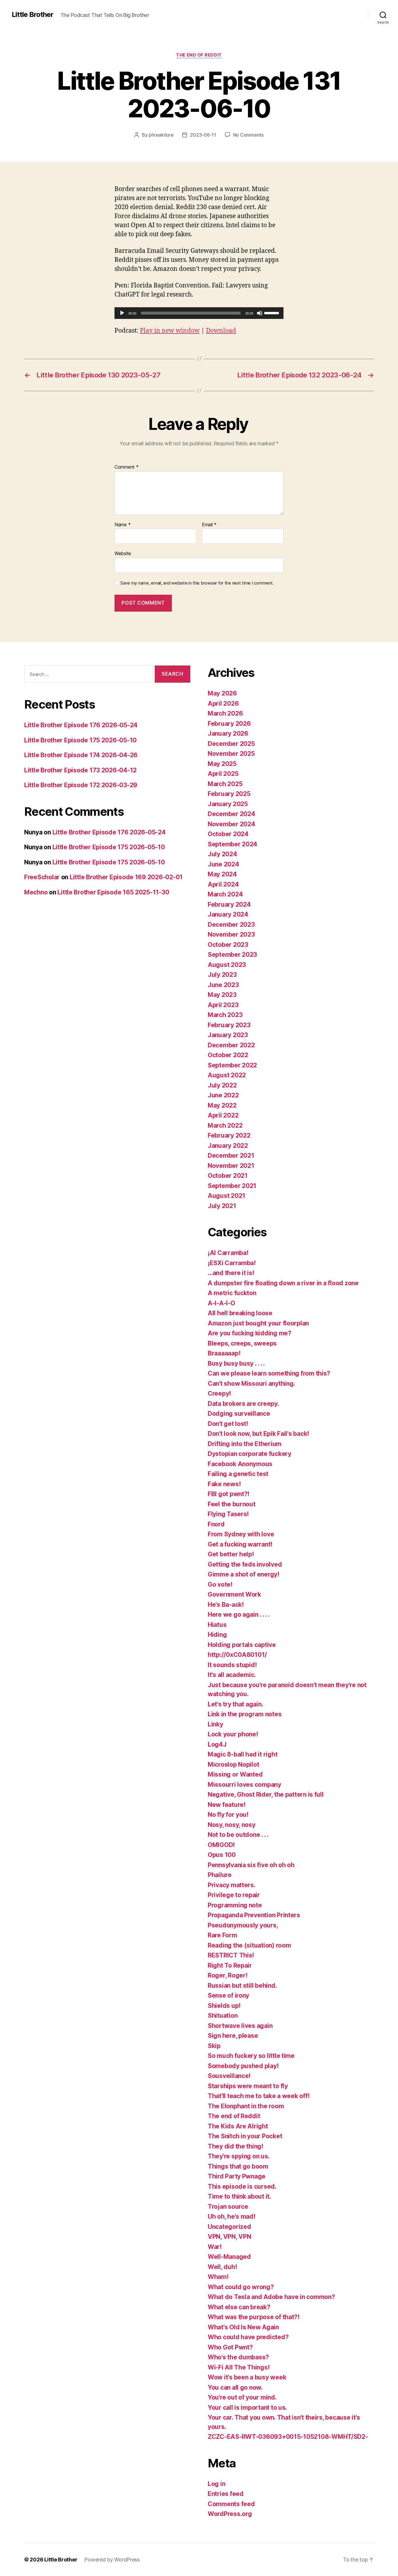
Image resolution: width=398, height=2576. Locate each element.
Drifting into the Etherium (245, 1444)
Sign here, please (233, 2036)
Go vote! (220, 1584)
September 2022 (232, 1065)
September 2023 (232, 955)
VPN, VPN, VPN (229, 2237)
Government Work (234, 1594)
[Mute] (260, 313)
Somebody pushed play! (243, 2066)
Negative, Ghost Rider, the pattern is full (266, 1794)
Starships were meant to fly (248, 2086)
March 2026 (225, 713)
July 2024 (222, 854)
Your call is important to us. (247, 2408)
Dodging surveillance (239, 1414)
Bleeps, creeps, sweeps (242, 1343)
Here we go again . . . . (239, 1614)
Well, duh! (222, 2267)
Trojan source (228, 2207)
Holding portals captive (242, 1645)
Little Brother (32, 15)
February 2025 (229, 794)
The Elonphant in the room (246, 2106)
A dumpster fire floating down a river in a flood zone (283, 1283)
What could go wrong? (241, 2287)
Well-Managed (229, 2257)
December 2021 (231, 1155)
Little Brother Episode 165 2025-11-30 (113, 892)
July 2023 (222, 975)
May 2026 (222, 693)
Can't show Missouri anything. (251, 1384)
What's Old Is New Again (243, 2327)
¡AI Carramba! (228, 1253)
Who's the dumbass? (238, 2357)
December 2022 (231, 1045)
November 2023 (231, 934)
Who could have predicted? (248, 2337)
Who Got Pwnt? (230, 2347)
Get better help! (231, 1554)
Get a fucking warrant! (240, 1544)
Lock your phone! (233, 1734)
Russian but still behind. (242, 1986)
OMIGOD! (221, 1845)
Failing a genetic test (238, 1474)
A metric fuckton (232, 1293)
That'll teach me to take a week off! (259, 2096)
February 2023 (229, 1025)
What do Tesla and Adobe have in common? (271, 2297)
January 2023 (228, 1035)
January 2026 (228, 733)
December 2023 (231, 925)
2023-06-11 (203, 135)
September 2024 (233, 844)
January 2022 (228, 1146)
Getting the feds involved (245, 1564)
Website (123, 553)
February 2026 (229, 724)
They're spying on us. (239, 2156)
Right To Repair (230, 1965)
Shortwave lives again (240, 2026)
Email (209, 525)
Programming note (235, 1905)
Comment (127, 467)
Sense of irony (228, 1995)
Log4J (217, 1744)
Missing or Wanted (235, 1774)
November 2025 (231, 754)
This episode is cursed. (242, 2186)
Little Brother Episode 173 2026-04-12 (80, 770)
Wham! (218, 2277)
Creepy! (219, 1393)
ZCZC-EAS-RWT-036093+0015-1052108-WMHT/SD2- (288, 2437)
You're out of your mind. (242, 2397)
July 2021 (222, 1206)
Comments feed (231, 2504)
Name (123, 525)
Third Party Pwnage (237, 2176)
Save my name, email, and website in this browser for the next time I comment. (197, 583)
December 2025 (231, 744)
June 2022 (223, 1095)
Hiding (217, 1635)
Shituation (223, 2016)
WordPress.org (230, 2514)
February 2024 (229, 904)
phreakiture (161, 135)
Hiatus (217, 1625)
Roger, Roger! (228, 1975)
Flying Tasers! (228, 1514)
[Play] (122, 313)
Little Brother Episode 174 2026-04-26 (81, 755)
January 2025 (228, 804)
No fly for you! (228, 1815)
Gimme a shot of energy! (244, 1574)
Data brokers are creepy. (243, 1404)
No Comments (248, 135)
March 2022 (225, 1125)
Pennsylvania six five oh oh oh (251, 1865)
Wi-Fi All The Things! (239, 2367)
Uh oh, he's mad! (232, 2216)
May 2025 (222, 764)
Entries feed (226, 2494)
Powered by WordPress (112, 2560)
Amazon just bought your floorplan (258, 1323)
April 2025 (223, 774)
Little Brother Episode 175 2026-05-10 (80, 740)
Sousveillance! (229, 2076)
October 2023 (228, 945)
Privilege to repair (234, 1895)
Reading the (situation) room (249, 1945)
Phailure (220, 1875)
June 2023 (223, 985)
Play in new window (170, 331)
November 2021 (231, 1166)
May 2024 (222, 874)
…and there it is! (231, 1273)
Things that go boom (238, 2166)
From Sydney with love (241, 1534)
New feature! (227, 1805)
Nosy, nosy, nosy (232, 1825)
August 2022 (227, 1075)
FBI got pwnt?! (229, 1494)
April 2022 (223, 1115)
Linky (215, 1724)
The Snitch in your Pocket (245, 2136)
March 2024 (225, 894)
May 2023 (222, 995)
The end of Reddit (199, 55)
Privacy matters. (232, 1885)
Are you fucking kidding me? (250, 1333)
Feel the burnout (232, 1504)
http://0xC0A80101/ (237, 1655)
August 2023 (227, 965)
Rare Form (222, 1935)
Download (221, 331)
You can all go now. (235, 2387)
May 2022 (222, 1105)
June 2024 (223, 864)
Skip (214, 2046)
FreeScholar (42, 877)
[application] (199, 313)
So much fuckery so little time (251, 2056)
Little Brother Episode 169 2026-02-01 (126, 877)
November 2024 (231, 824)
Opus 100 (222, 1855)
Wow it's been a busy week (247, 2377)
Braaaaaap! (224, 1353)
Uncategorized (229, 2227)
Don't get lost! (228, 1424)
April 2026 (223, 703)
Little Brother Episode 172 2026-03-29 (81, 785)
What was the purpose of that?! (254, 2317)
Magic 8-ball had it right (243, 1754)
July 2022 (222, 1085)
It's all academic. (232, 1675)
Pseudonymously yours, (243, 1925)
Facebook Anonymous (240, 1464)
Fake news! (224, 1484)
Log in (216, 2484)
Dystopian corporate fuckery (250, 1454)
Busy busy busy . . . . (236, 1363)
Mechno (36, 892)
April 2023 (223, 1005)
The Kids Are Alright (238, 2126)
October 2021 (228, 1176)
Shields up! (224, 2006)
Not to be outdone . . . (238, 1835)
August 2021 (227, 1196)
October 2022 (228, 1055)
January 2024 (228, 914)
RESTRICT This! (231, 1955)
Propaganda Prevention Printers (254, 1915)
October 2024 (228, 834)
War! (215, 2247)
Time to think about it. (239, 2196)
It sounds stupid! (232, 1665)
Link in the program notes (245, 1714)
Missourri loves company (244, 1785)
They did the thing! (236, 2146)
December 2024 (231, 814)
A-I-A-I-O (221, 1303)
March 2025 (225, 784)
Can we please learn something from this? (269, 1373)
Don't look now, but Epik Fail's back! (258, 1434)
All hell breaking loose (240, 1313)
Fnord (216, 1524)
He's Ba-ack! (226, 1605)
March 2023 (225, 1015)
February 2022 (229, 1135)
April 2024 (223, 884)
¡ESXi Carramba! (232, 1263)
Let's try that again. (235, 1704)
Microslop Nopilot (233, 1764)
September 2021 (232, 1186)
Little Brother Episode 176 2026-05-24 (81, 725)
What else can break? (239, 2307)
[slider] (272, 312)
